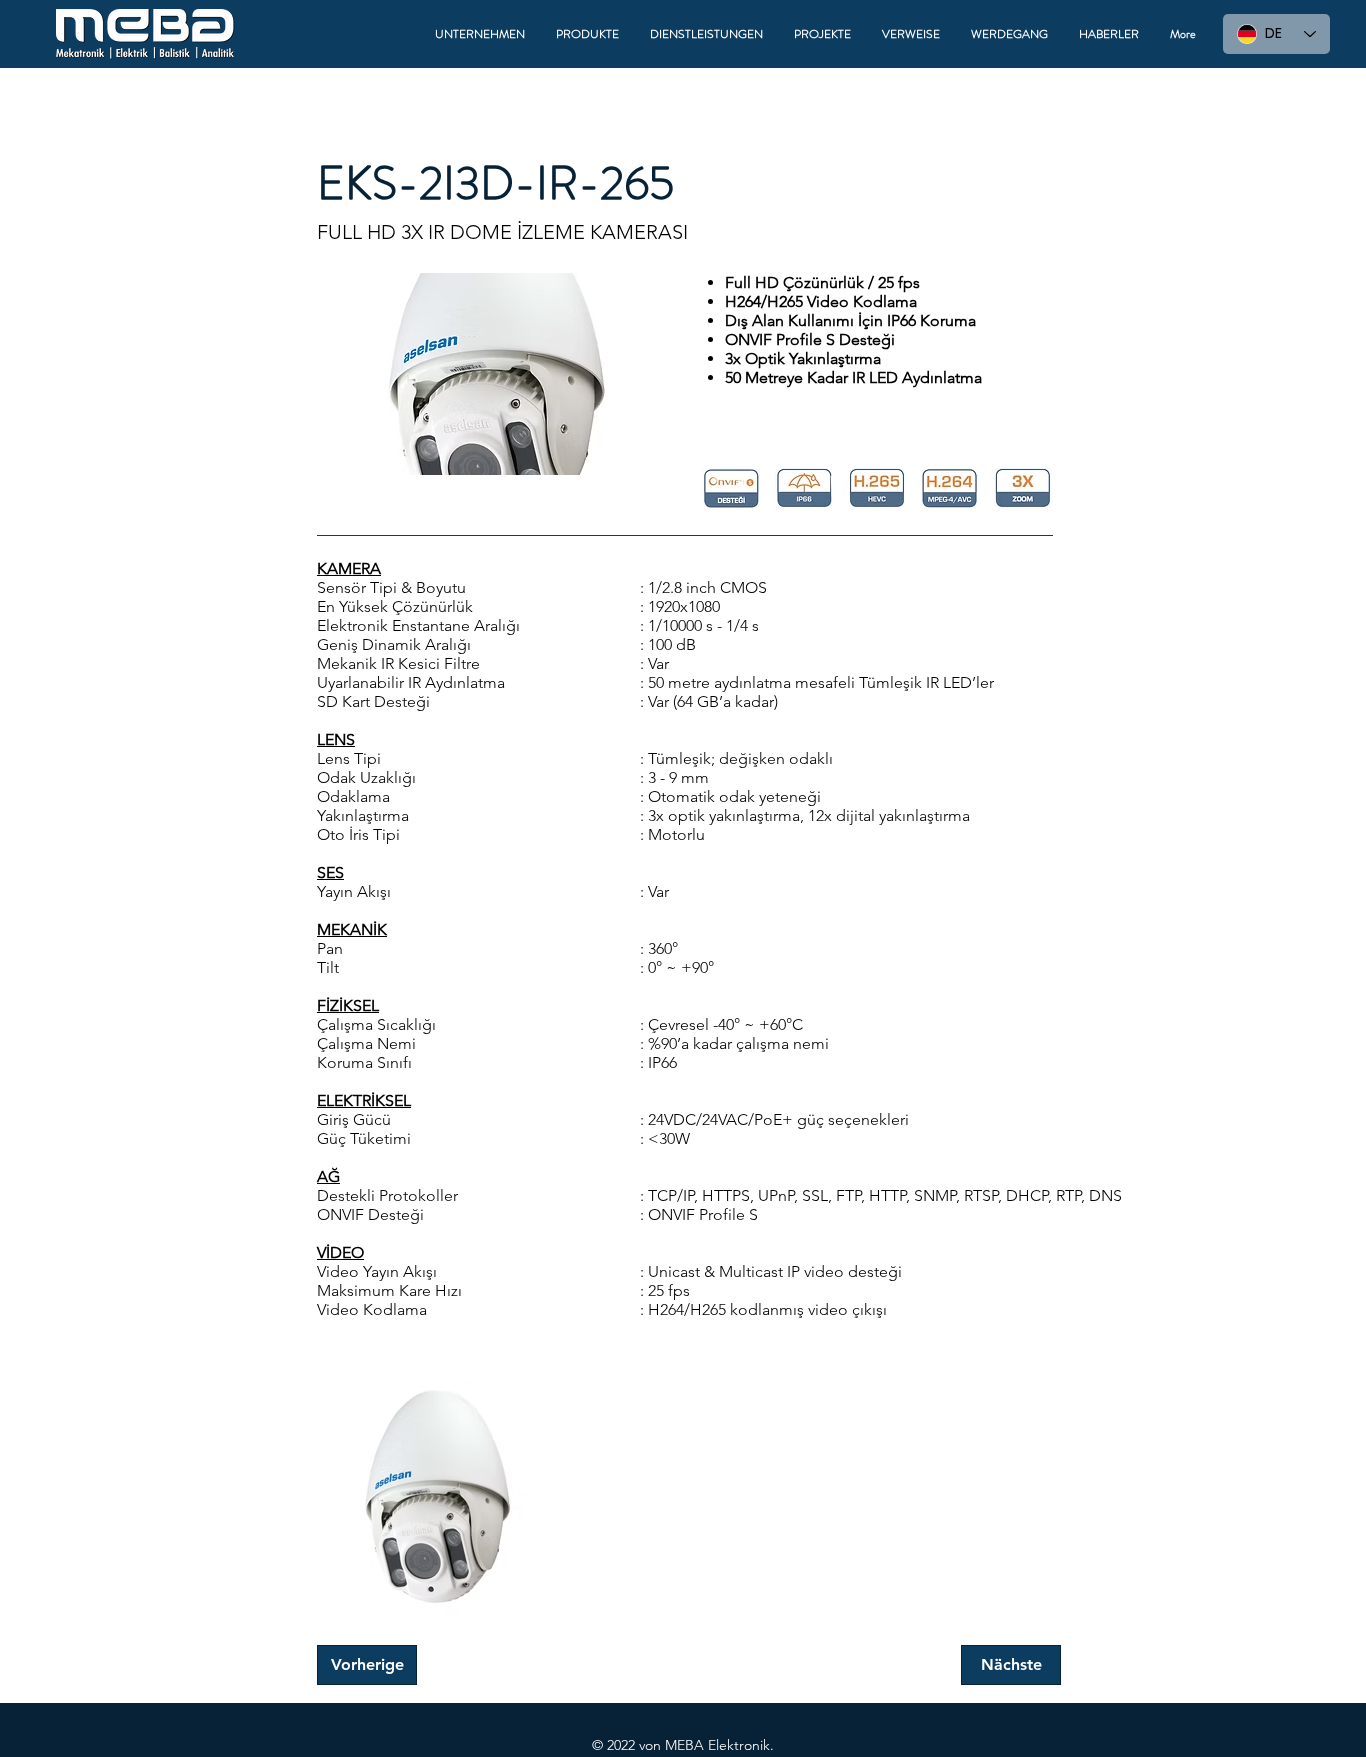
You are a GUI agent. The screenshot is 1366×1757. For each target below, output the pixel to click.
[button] (480, 34)
